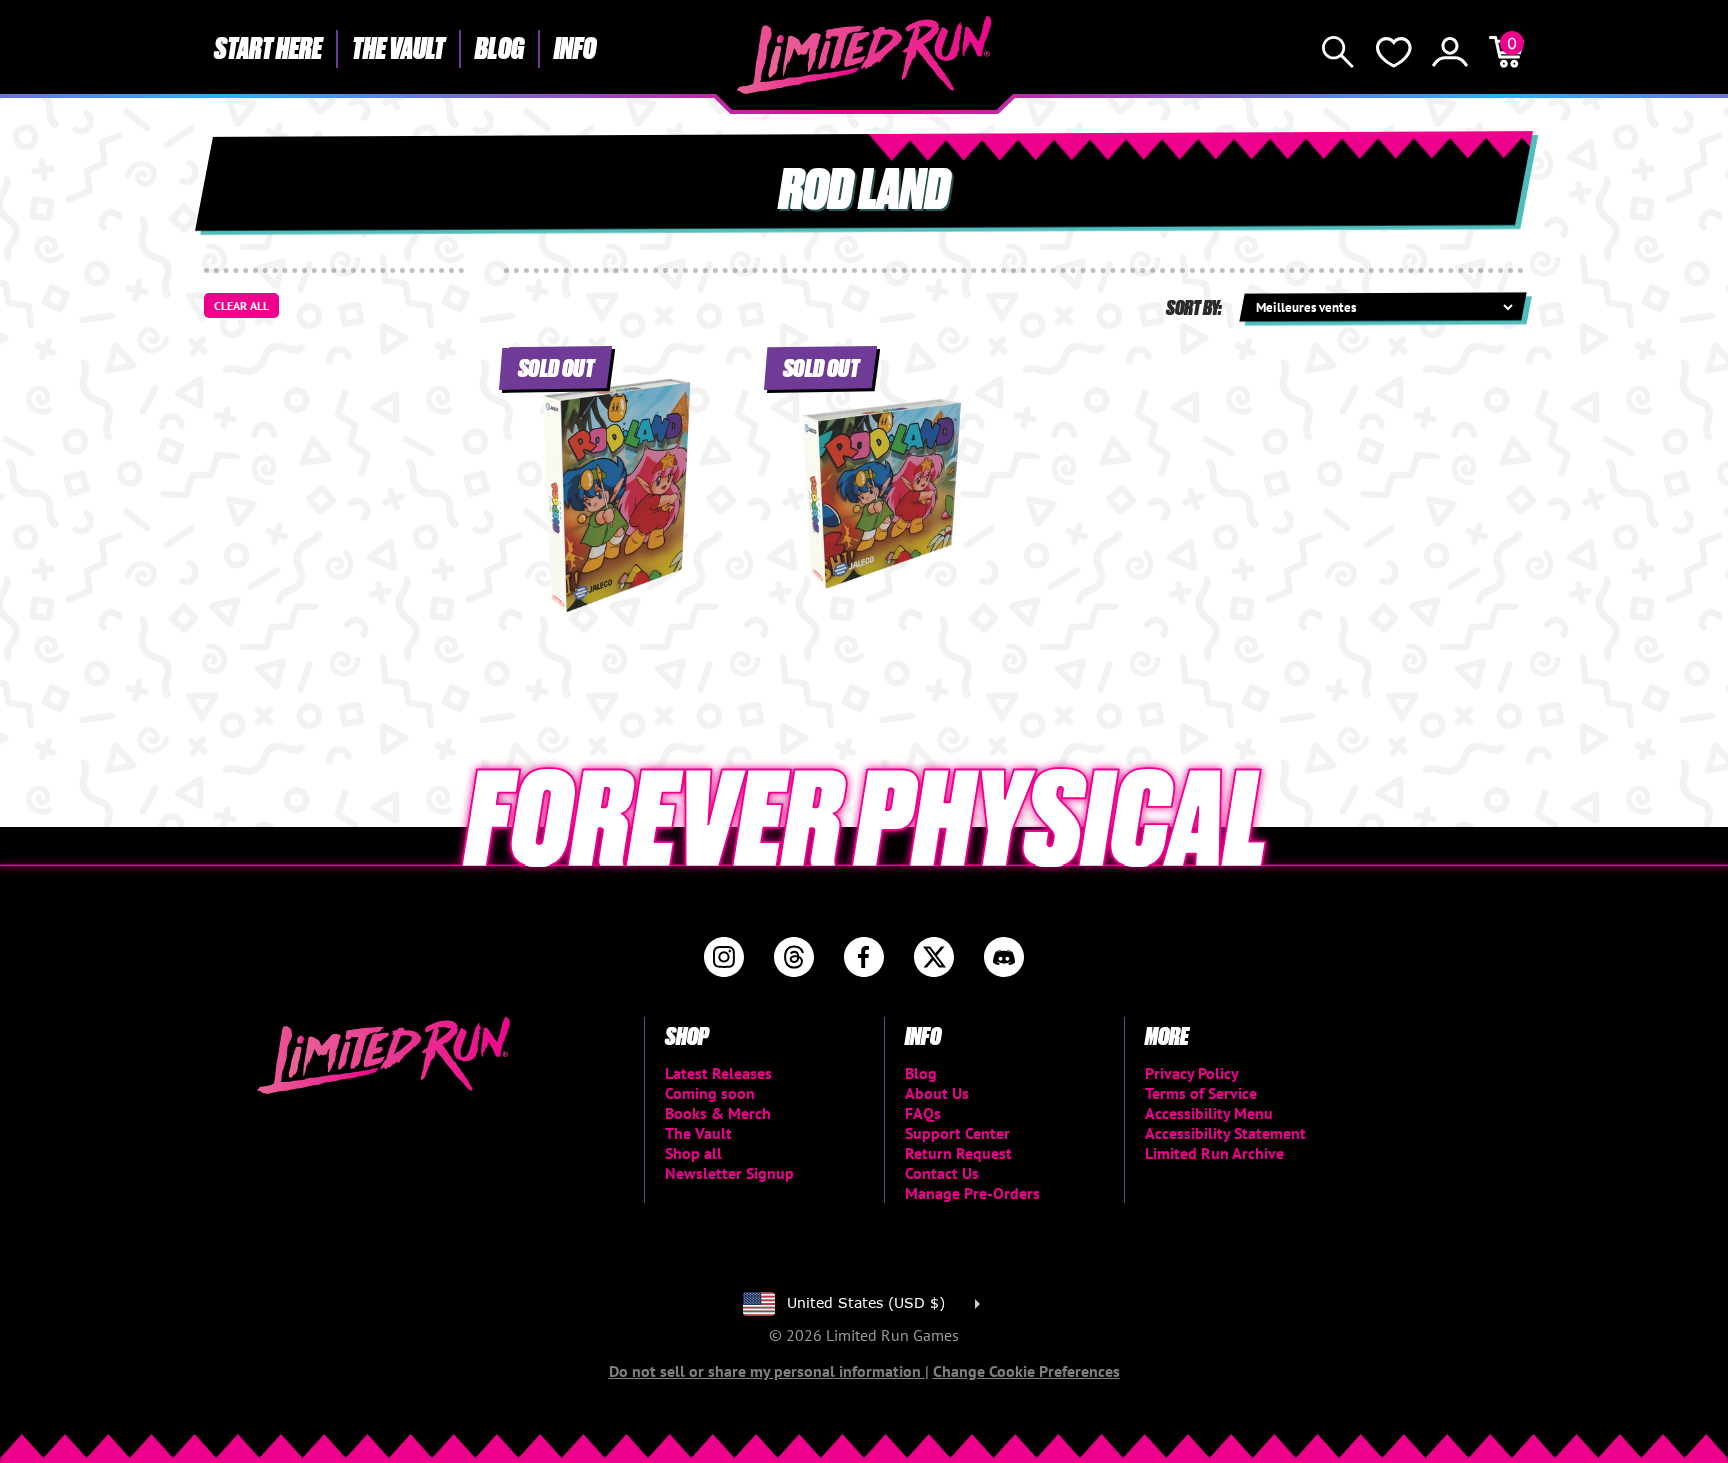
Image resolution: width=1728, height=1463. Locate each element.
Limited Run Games (864, 55)
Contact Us (942, 1173)
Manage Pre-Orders (972, 1193)
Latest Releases (718, 1073)
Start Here (268, 47)
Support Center (957, 1133)
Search (1338, 52)
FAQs (923, 1113)
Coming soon (710, 1093)
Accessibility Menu (1209, 1113)
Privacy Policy (1192, 1073)
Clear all (241, 305)
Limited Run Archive (1214, 1153)
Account (1450, 52)
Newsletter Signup (729, 1173)
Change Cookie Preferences (1026, 1371)
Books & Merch (718, 1113)
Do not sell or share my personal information (767, 1371)
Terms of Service (1201, 1093)
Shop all (693, 1153)
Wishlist (1394, 52)
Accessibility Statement (1225, 1133)
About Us (937, 1093)
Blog (499, 47)
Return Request (958, 1153)
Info (575, 47)
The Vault (398, 47)
